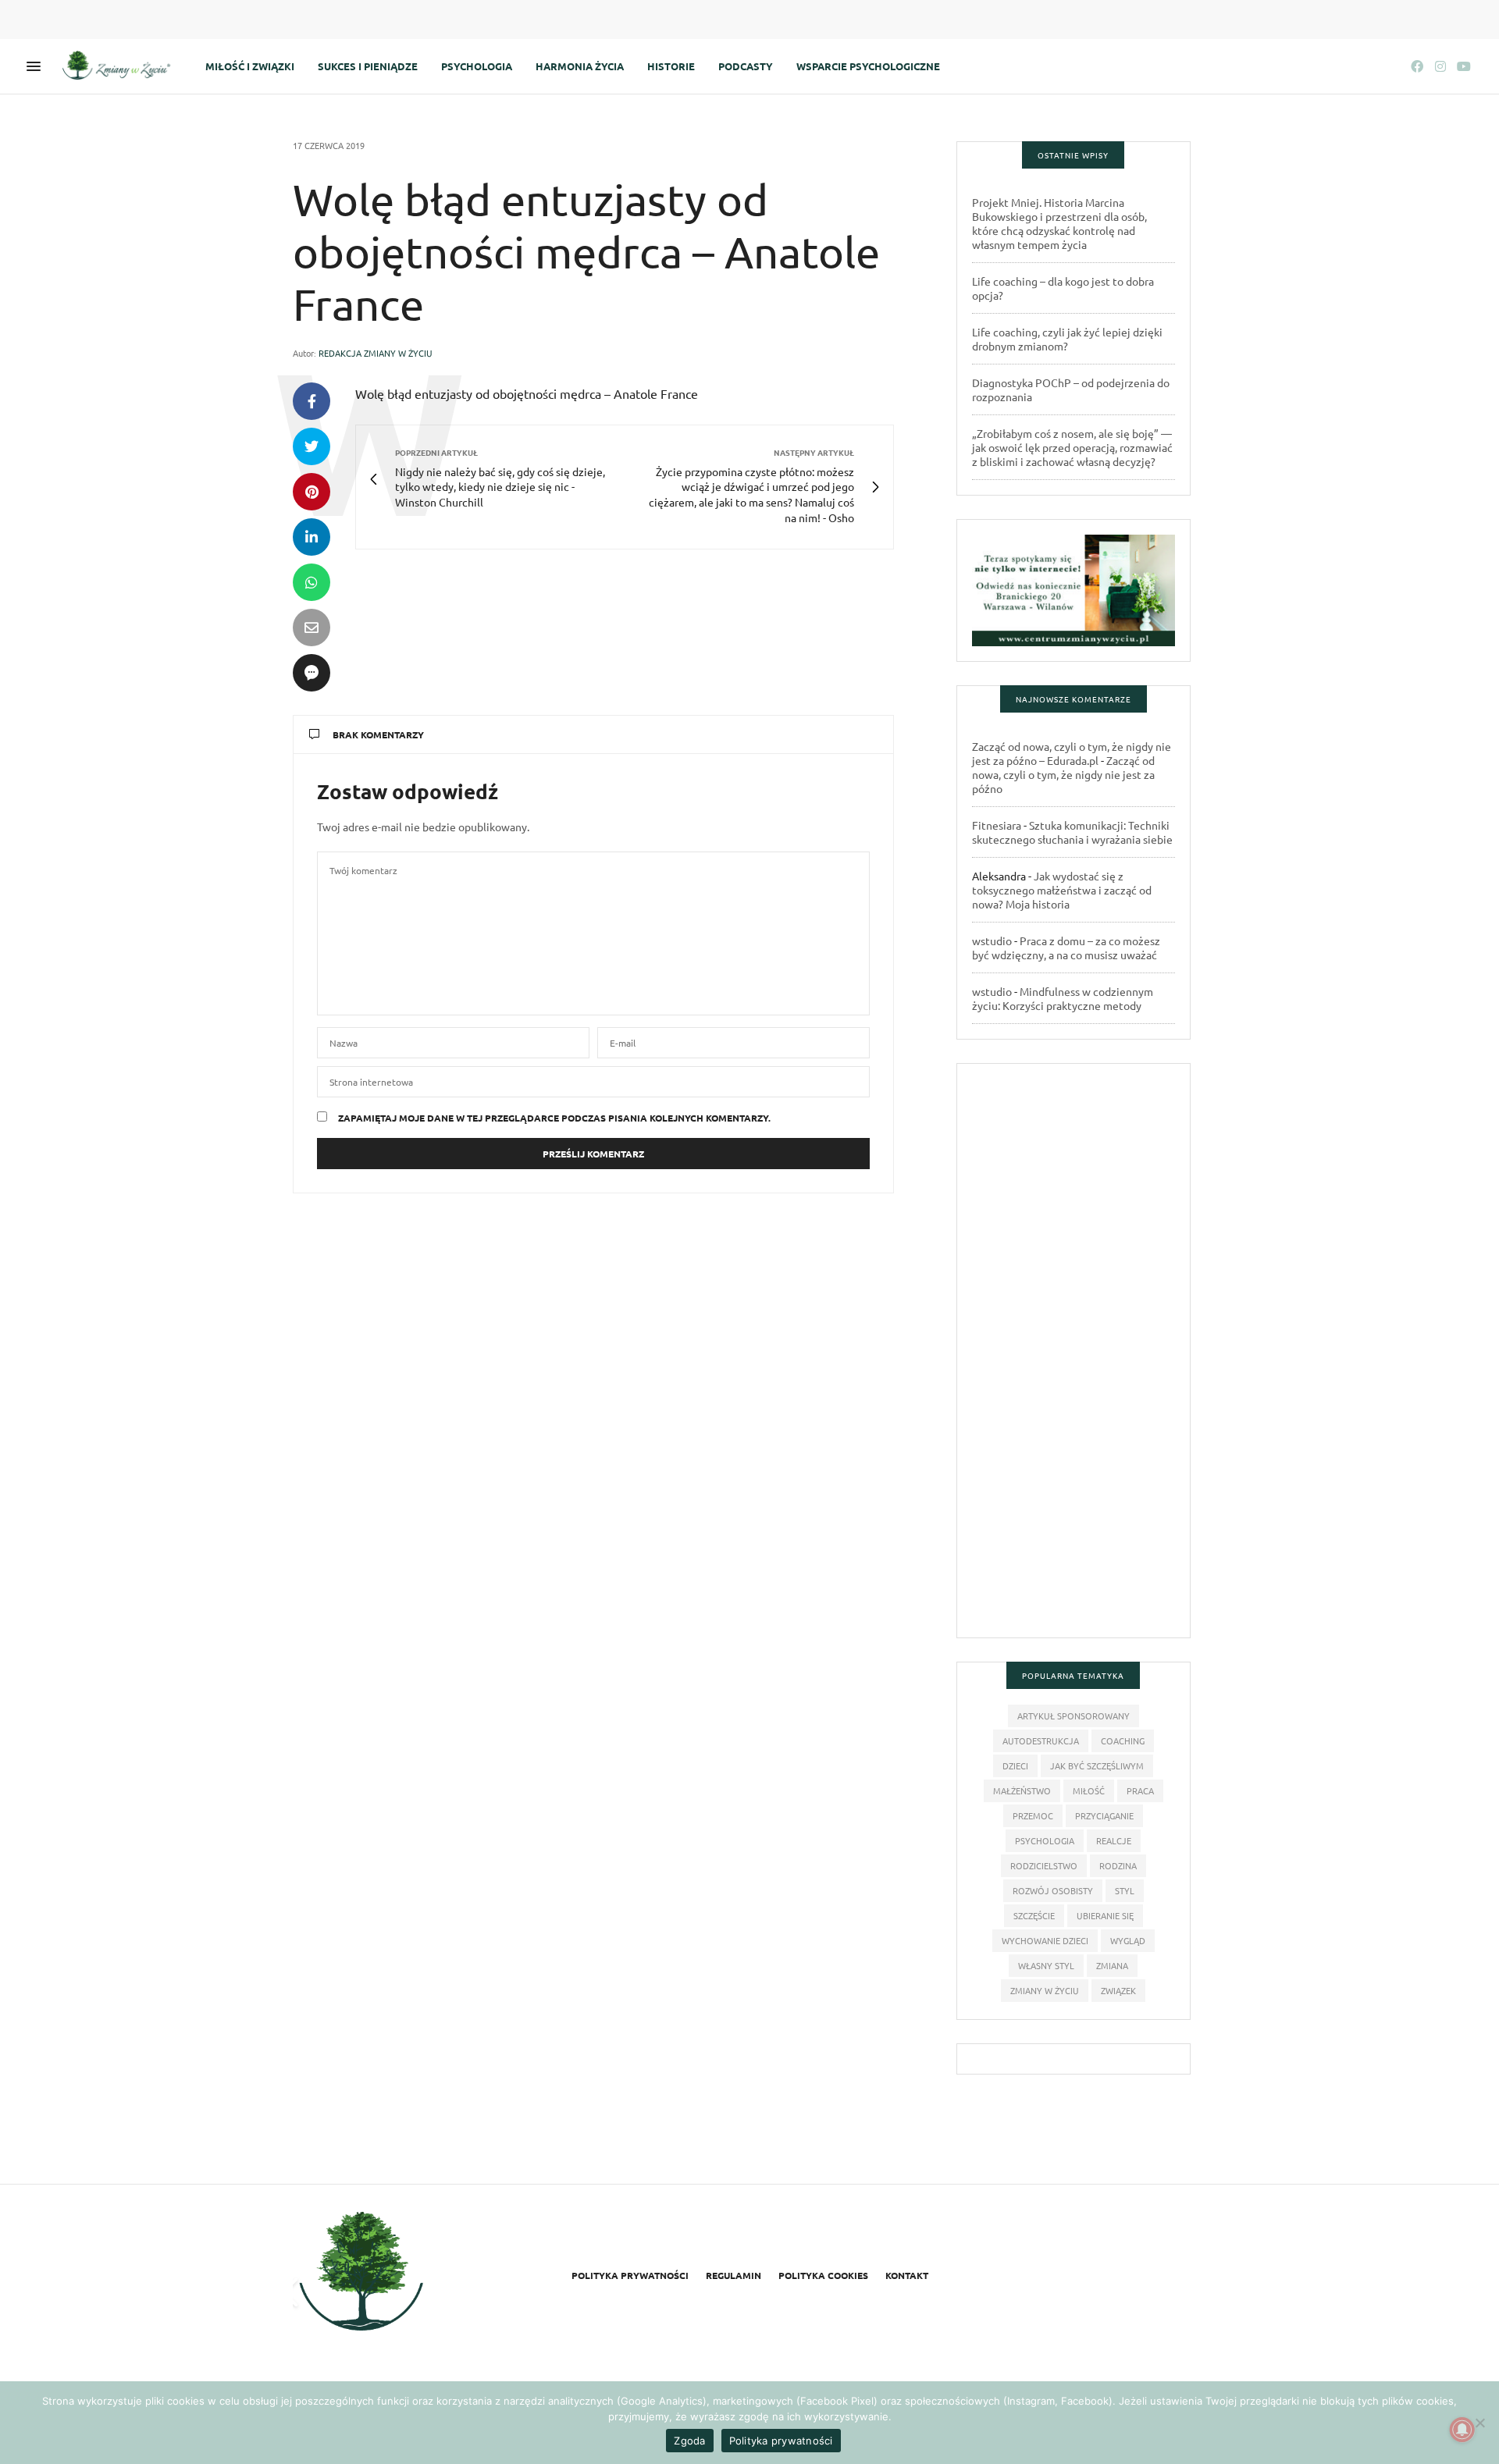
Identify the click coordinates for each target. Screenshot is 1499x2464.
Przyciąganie (1104, 1815)
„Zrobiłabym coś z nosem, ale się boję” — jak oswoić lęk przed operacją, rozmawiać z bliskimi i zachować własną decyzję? (1072, 447)
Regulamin (733, 2275)
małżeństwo (1022, 1790)
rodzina (1118, 1865)
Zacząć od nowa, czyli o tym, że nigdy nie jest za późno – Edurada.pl (1072, 753)
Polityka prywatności (630, 2275)
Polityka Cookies (823, 2275)
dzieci (1015, 1765)
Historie (671, 66)
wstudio (992, 940)
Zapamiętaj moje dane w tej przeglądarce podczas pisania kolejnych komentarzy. (554, 1118)
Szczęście (1034, 1915)
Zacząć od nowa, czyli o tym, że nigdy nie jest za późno (1063, 774)
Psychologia (477, 66)
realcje (1114, 1840)
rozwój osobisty (1053, 1890)
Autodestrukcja (1041, 1740)
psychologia (1045, 1840)
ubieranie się (1105, 1915)
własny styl (1046, 1965)
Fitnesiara (997, 825)
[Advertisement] (1074, 1358)
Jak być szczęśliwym (1097, 1765)
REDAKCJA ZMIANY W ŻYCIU (376, 353)
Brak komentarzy (378, 734)
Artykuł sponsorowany (1074, 1716)
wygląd (1128, 1940)
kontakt (907, 2275)
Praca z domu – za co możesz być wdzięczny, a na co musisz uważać (1066, 948)
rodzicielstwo (1044, 1865)
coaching (1123, 1740)
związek (1118, 1990)
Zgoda (689, 2441)
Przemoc (1033, 1815)
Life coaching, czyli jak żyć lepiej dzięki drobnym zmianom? (1067, 339)
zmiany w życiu (1045, 1990)
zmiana (1112, 1965)
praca (1140, 1790)
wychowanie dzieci (1045, 1940)
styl (1125, 1890)
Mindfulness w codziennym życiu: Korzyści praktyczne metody (1063, 998)
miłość (1089, 1790)
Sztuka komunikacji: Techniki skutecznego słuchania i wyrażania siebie (1072, 832)
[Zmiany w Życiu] (120, 66)
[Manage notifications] (1462, 2430)
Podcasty (746, 66)
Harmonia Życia (580, 66)
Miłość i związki (250, 66)
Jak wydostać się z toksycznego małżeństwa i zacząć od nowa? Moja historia (1062, 890)
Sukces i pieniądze (368, 66)
